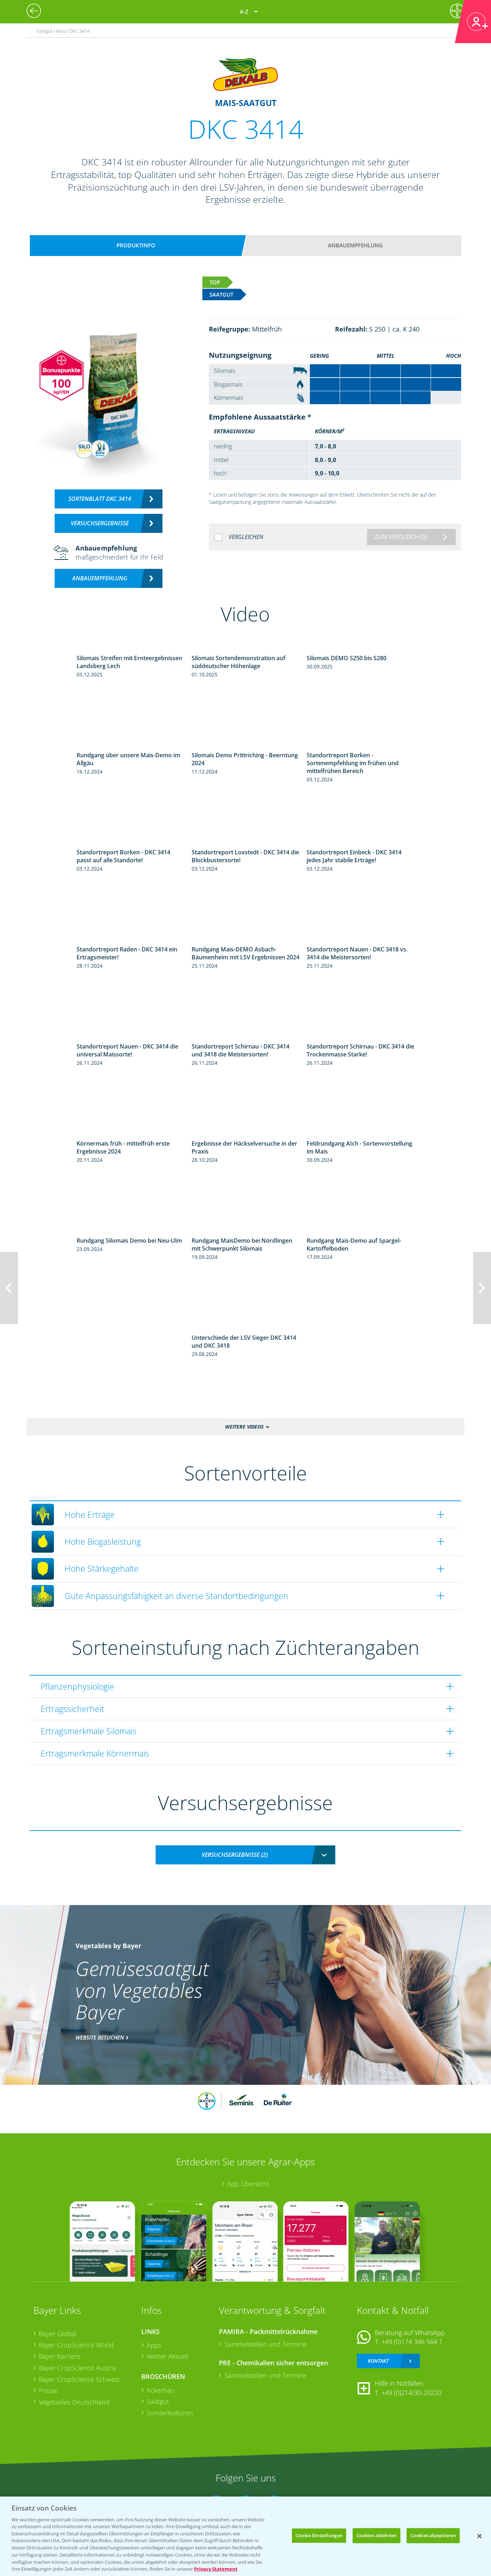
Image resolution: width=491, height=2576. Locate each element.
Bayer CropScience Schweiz (79, 2379)
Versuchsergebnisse (100, 523)
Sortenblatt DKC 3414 (100, 499)
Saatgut (158, 2401)
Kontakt (378, 2361)
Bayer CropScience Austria (78, 2368)
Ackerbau (161, 2390)
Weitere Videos (244, 1427)
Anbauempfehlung (355, 245)
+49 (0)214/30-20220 (411, 2393)
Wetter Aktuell (167, 2356)
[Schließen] (479, 2536)
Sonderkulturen (170, 2413)
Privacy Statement (216, 2568)
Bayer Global (58, 2334)
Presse (49, 2390)
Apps (154, 2345)
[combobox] (245, 1855)
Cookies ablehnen (377, 2535)
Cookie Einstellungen (319, 2535)
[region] (245, 2536)
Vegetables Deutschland (74, 2402)
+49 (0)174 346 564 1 (412, 2342)
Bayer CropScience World (76, 2345)
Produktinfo (136, 245)
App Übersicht (248, 2184)
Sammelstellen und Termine (265, 2344)
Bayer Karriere (60, 2356)
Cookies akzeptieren (433, 2535)
